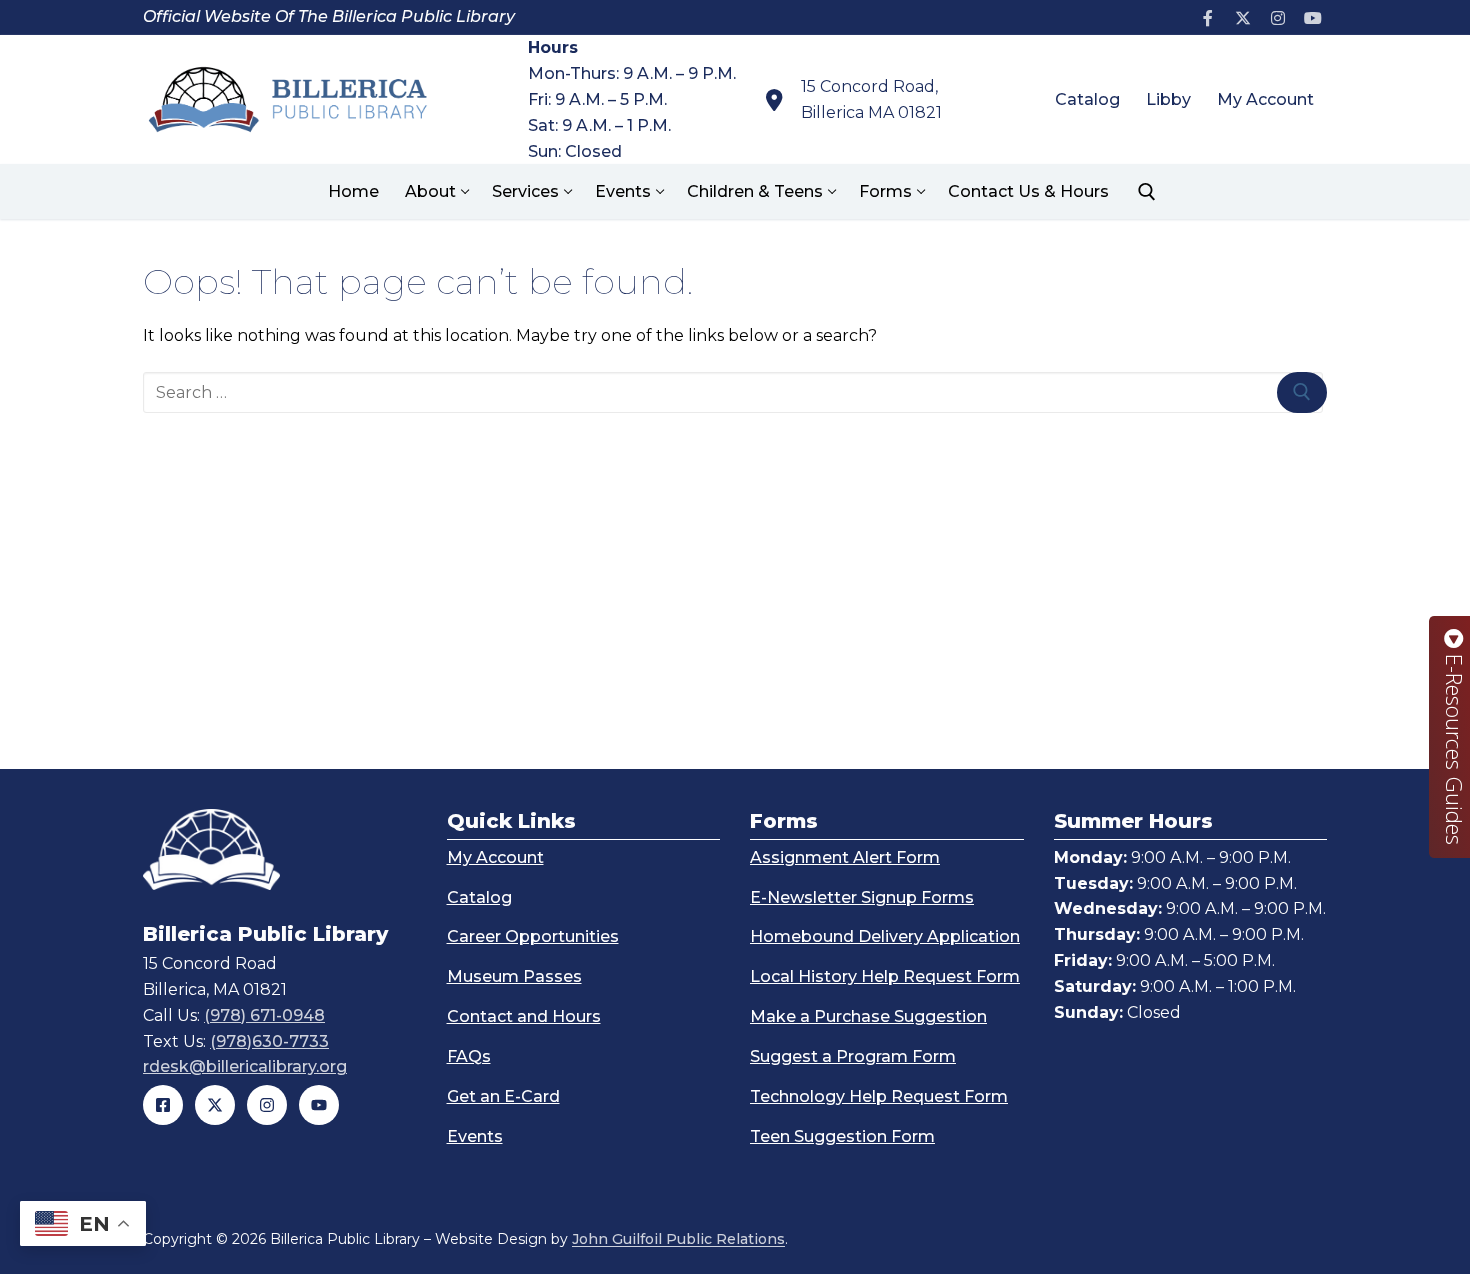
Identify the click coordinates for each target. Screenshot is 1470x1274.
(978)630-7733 (269, 1041)
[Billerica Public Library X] (215, 1105)
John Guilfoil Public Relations (678, 1239)
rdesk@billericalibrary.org (245, 1066)
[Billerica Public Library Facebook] (163, 1105)
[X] (1243, 17)
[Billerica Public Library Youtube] (319, 1105)
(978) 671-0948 (264, 1015)
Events (475, 1136)
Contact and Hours (524, 1016)
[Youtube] (1312, 17)
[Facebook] (1208, 17)
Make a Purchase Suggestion (868, 1016)
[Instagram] (1277, 17)
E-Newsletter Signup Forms (862, 897)
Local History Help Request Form (885, 976)
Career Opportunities (533, 936)
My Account (495, 857)
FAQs (469, 1056)
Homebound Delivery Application (885, 936)
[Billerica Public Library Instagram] (267, 1105)
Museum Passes (514, 976)
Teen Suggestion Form (842, 1136)
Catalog (479, 897)
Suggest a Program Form (853, 1056)
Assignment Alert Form (845, 857)
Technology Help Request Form (879, 1096)
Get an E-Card (503, 1096)
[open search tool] (1147, 192)
